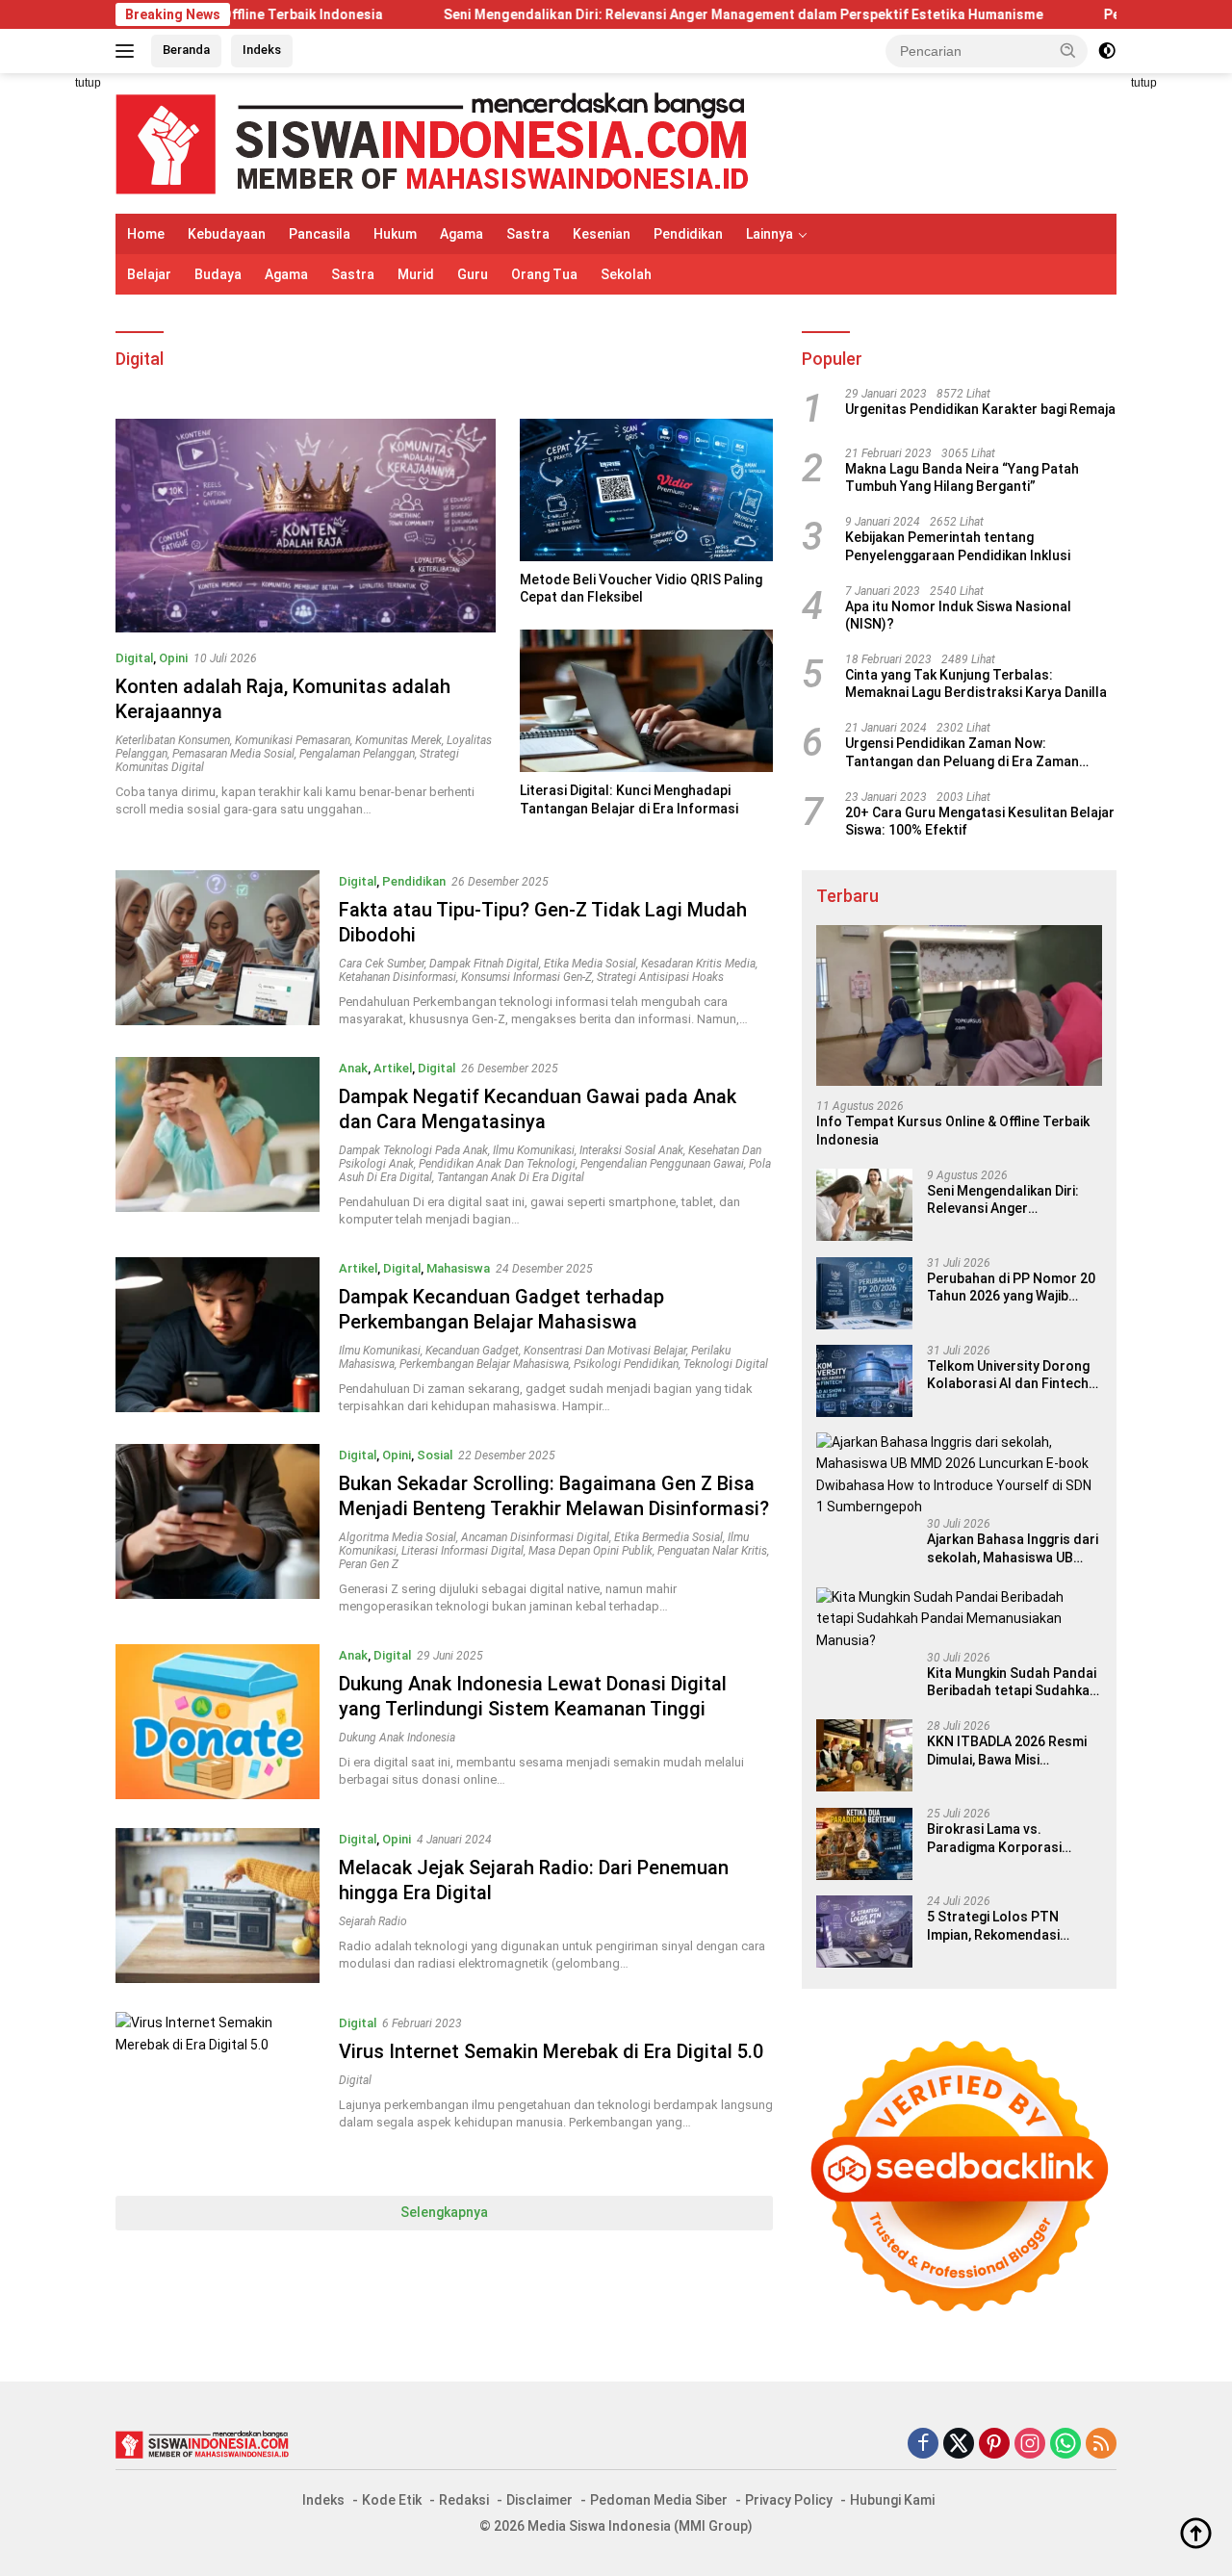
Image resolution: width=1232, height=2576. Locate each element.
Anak (353, 1068)
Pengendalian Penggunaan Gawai (662, 1164)
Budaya (218, 274)
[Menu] (128, 51)
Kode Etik (392, 2500)
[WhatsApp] (1065, 2445)
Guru (473, 274)
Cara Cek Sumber (382, 964)
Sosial (435, 1455)
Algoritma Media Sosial (398, 1537)
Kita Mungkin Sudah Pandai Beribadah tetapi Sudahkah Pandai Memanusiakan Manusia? (1012, 1683)
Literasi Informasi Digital (462, 1551)
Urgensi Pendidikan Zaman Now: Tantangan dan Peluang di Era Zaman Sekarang (962, 753)
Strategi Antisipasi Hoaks (660, 977)
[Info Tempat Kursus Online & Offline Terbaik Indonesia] (959, 1005)
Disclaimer (539, 2500)
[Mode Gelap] (1107, 51)
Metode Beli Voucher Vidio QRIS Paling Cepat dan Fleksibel (641, 588)
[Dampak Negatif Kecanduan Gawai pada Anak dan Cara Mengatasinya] (218, 1143)
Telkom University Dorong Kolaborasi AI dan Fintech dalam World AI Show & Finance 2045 (1008, 1376)
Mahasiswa (458, 1268)
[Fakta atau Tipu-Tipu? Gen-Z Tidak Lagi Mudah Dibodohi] (218, 949)
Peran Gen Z (369, 1564)
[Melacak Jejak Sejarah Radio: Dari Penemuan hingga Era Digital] (218, 1906)
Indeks (262, 50)
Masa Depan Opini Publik (590, 1551)
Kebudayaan (227, 234)
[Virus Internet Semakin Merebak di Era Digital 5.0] (218, 2089)
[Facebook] (923, 2445)
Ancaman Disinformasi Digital (535, 1537)
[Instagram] (1030, 2445)
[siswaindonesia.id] (432, 142)
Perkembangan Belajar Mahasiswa (484, 1364)
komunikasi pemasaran (293, 740)
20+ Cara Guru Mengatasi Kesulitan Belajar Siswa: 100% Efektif (980, 822)
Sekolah (626, 274)
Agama (462, 234)
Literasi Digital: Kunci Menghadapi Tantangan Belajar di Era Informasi (629, 799)
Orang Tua (544, 274)
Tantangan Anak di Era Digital (511, 1177)
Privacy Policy (789, 2500)
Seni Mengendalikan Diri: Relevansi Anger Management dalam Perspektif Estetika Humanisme (647, 14)
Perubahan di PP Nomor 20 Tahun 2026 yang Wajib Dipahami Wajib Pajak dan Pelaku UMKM (1011, 1288)
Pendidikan (688, 234)
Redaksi (464, 2500)
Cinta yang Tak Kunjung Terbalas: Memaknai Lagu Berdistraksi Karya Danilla (976, 684)
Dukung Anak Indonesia (397, 1738)
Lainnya (770, 234)
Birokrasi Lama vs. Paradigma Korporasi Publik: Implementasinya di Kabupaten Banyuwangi (1010, 1839)
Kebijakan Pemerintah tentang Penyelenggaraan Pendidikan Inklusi (958, 547)
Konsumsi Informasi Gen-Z (526, 977)
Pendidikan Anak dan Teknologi (497, 1164)
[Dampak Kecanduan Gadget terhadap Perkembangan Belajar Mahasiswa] (218, 1336)
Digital (134, 658)
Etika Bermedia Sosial (668, 1537)
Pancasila (320, 234)
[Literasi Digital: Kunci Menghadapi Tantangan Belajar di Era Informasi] (646, 701)
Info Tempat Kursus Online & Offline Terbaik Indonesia (953, 1131)
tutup (88, 83)
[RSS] (1101, 2445)
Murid (416, 274)
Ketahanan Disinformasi (398, 977)
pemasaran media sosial (233, 754)
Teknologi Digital (726, 1364)
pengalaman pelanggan (357, 754)
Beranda (186, 50)
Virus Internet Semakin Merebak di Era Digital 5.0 (551, 2051)
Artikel (393, 1068)
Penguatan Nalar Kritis (712, 1551)
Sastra (528, 234)
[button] (1068, 50)
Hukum (395, 234)
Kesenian (602, 234)
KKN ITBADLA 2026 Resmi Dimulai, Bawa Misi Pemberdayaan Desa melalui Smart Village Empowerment (1007, 1752)
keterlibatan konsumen (173, 740)
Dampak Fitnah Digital (484, 964)
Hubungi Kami (892, 2500)
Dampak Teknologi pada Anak (413, 1150)
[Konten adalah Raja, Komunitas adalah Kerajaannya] (306, 526)
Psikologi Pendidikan (626, 1364)
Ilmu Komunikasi (534, 1150)
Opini (173, 658)
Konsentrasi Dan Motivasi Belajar (605, 1351)
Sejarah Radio (373, 1921)
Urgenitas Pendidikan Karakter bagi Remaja (980, 410)
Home (146, 234)
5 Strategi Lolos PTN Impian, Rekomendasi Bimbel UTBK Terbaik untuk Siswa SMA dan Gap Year (1012, 1927)
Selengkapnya (444, 2212)
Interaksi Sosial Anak (631, 1150)
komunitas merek (398, 740)
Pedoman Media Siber (659, 2500)
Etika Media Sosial (590, 964)
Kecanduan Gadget (472, 1351)
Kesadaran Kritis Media (698, 964)
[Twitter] (959, 2445)
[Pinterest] (994, 2445)
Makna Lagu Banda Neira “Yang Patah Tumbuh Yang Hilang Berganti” (962, 478)
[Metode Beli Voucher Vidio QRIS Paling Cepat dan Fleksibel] (646, 490)
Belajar (149, 274)
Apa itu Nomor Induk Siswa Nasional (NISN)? (958, 616)
